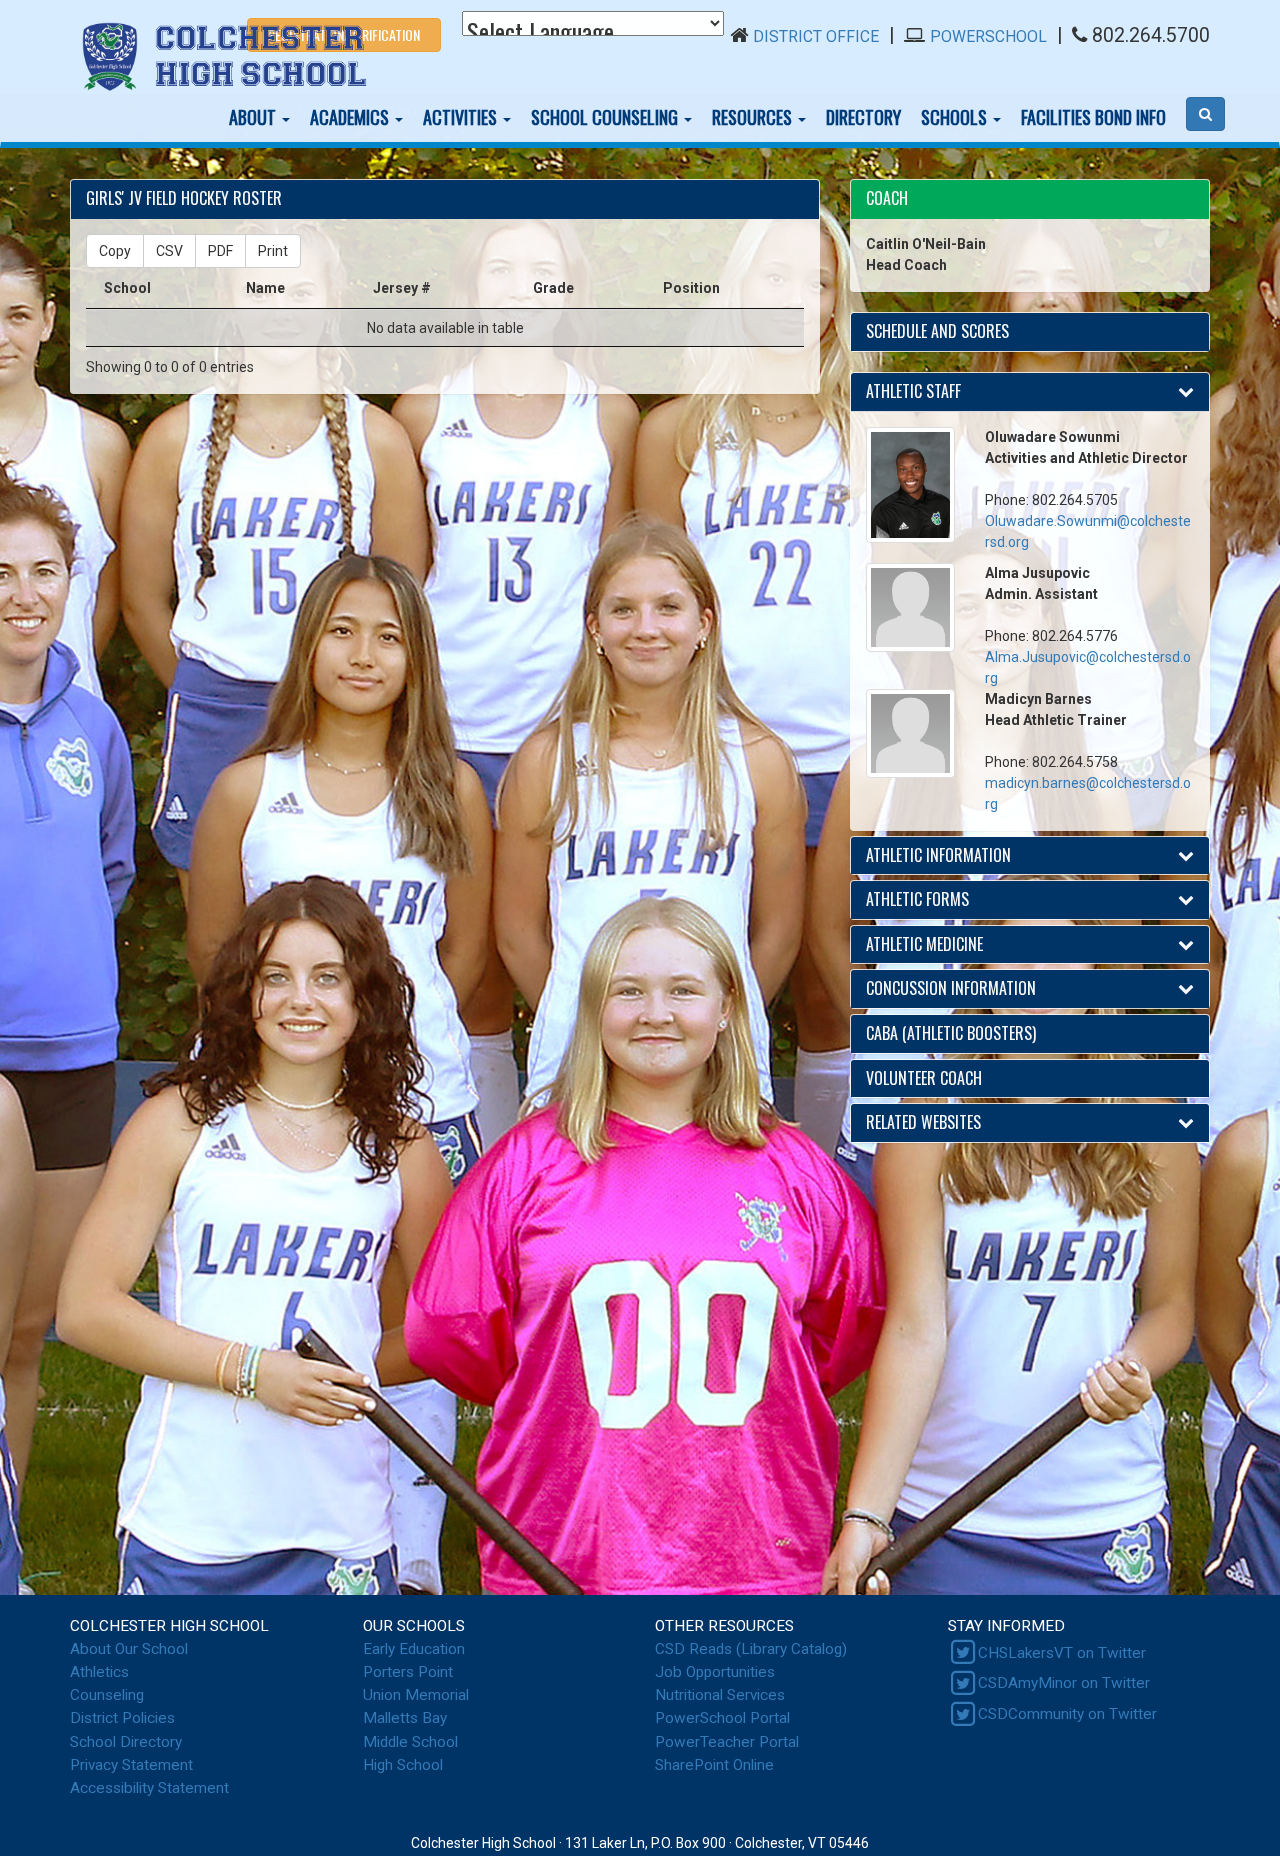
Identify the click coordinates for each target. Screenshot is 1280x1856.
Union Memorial (416, 1695)
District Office (816, 36)
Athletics (99, 1672)
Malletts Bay (405, 1718)
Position (691, 288)
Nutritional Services (720, 1695)
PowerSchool (988, 36)
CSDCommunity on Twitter (1067, 1714)
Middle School (410, 1742)
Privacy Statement (131, 1765)
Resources (754, 117)
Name (265, 288)
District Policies (122, 1718)
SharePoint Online (714, 1765)
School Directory (126, 1742)
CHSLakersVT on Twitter (1062, 1653)
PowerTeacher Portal (727, 1742)
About (254, 117)
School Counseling (606, 117)
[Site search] (1205, 114)
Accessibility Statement (149, 1788)
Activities (462, 117)
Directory (863, 117)
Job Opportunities (715, 1672)
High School (403, 1765)
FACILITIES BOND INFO (1093, 117)
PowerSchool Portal (722, 1718)
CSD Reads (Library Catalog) (751, 1649)
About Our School (129, 1649)
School (127, 288)
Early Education (414, 1649)
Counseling (107, 1695)
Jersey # (402, 288)
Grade (553, 288)
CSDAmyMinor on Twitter (1064, 1683)
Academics (351, 117)
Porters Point (408, 1672)
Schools (956, 117)
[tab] (1030, 199)
